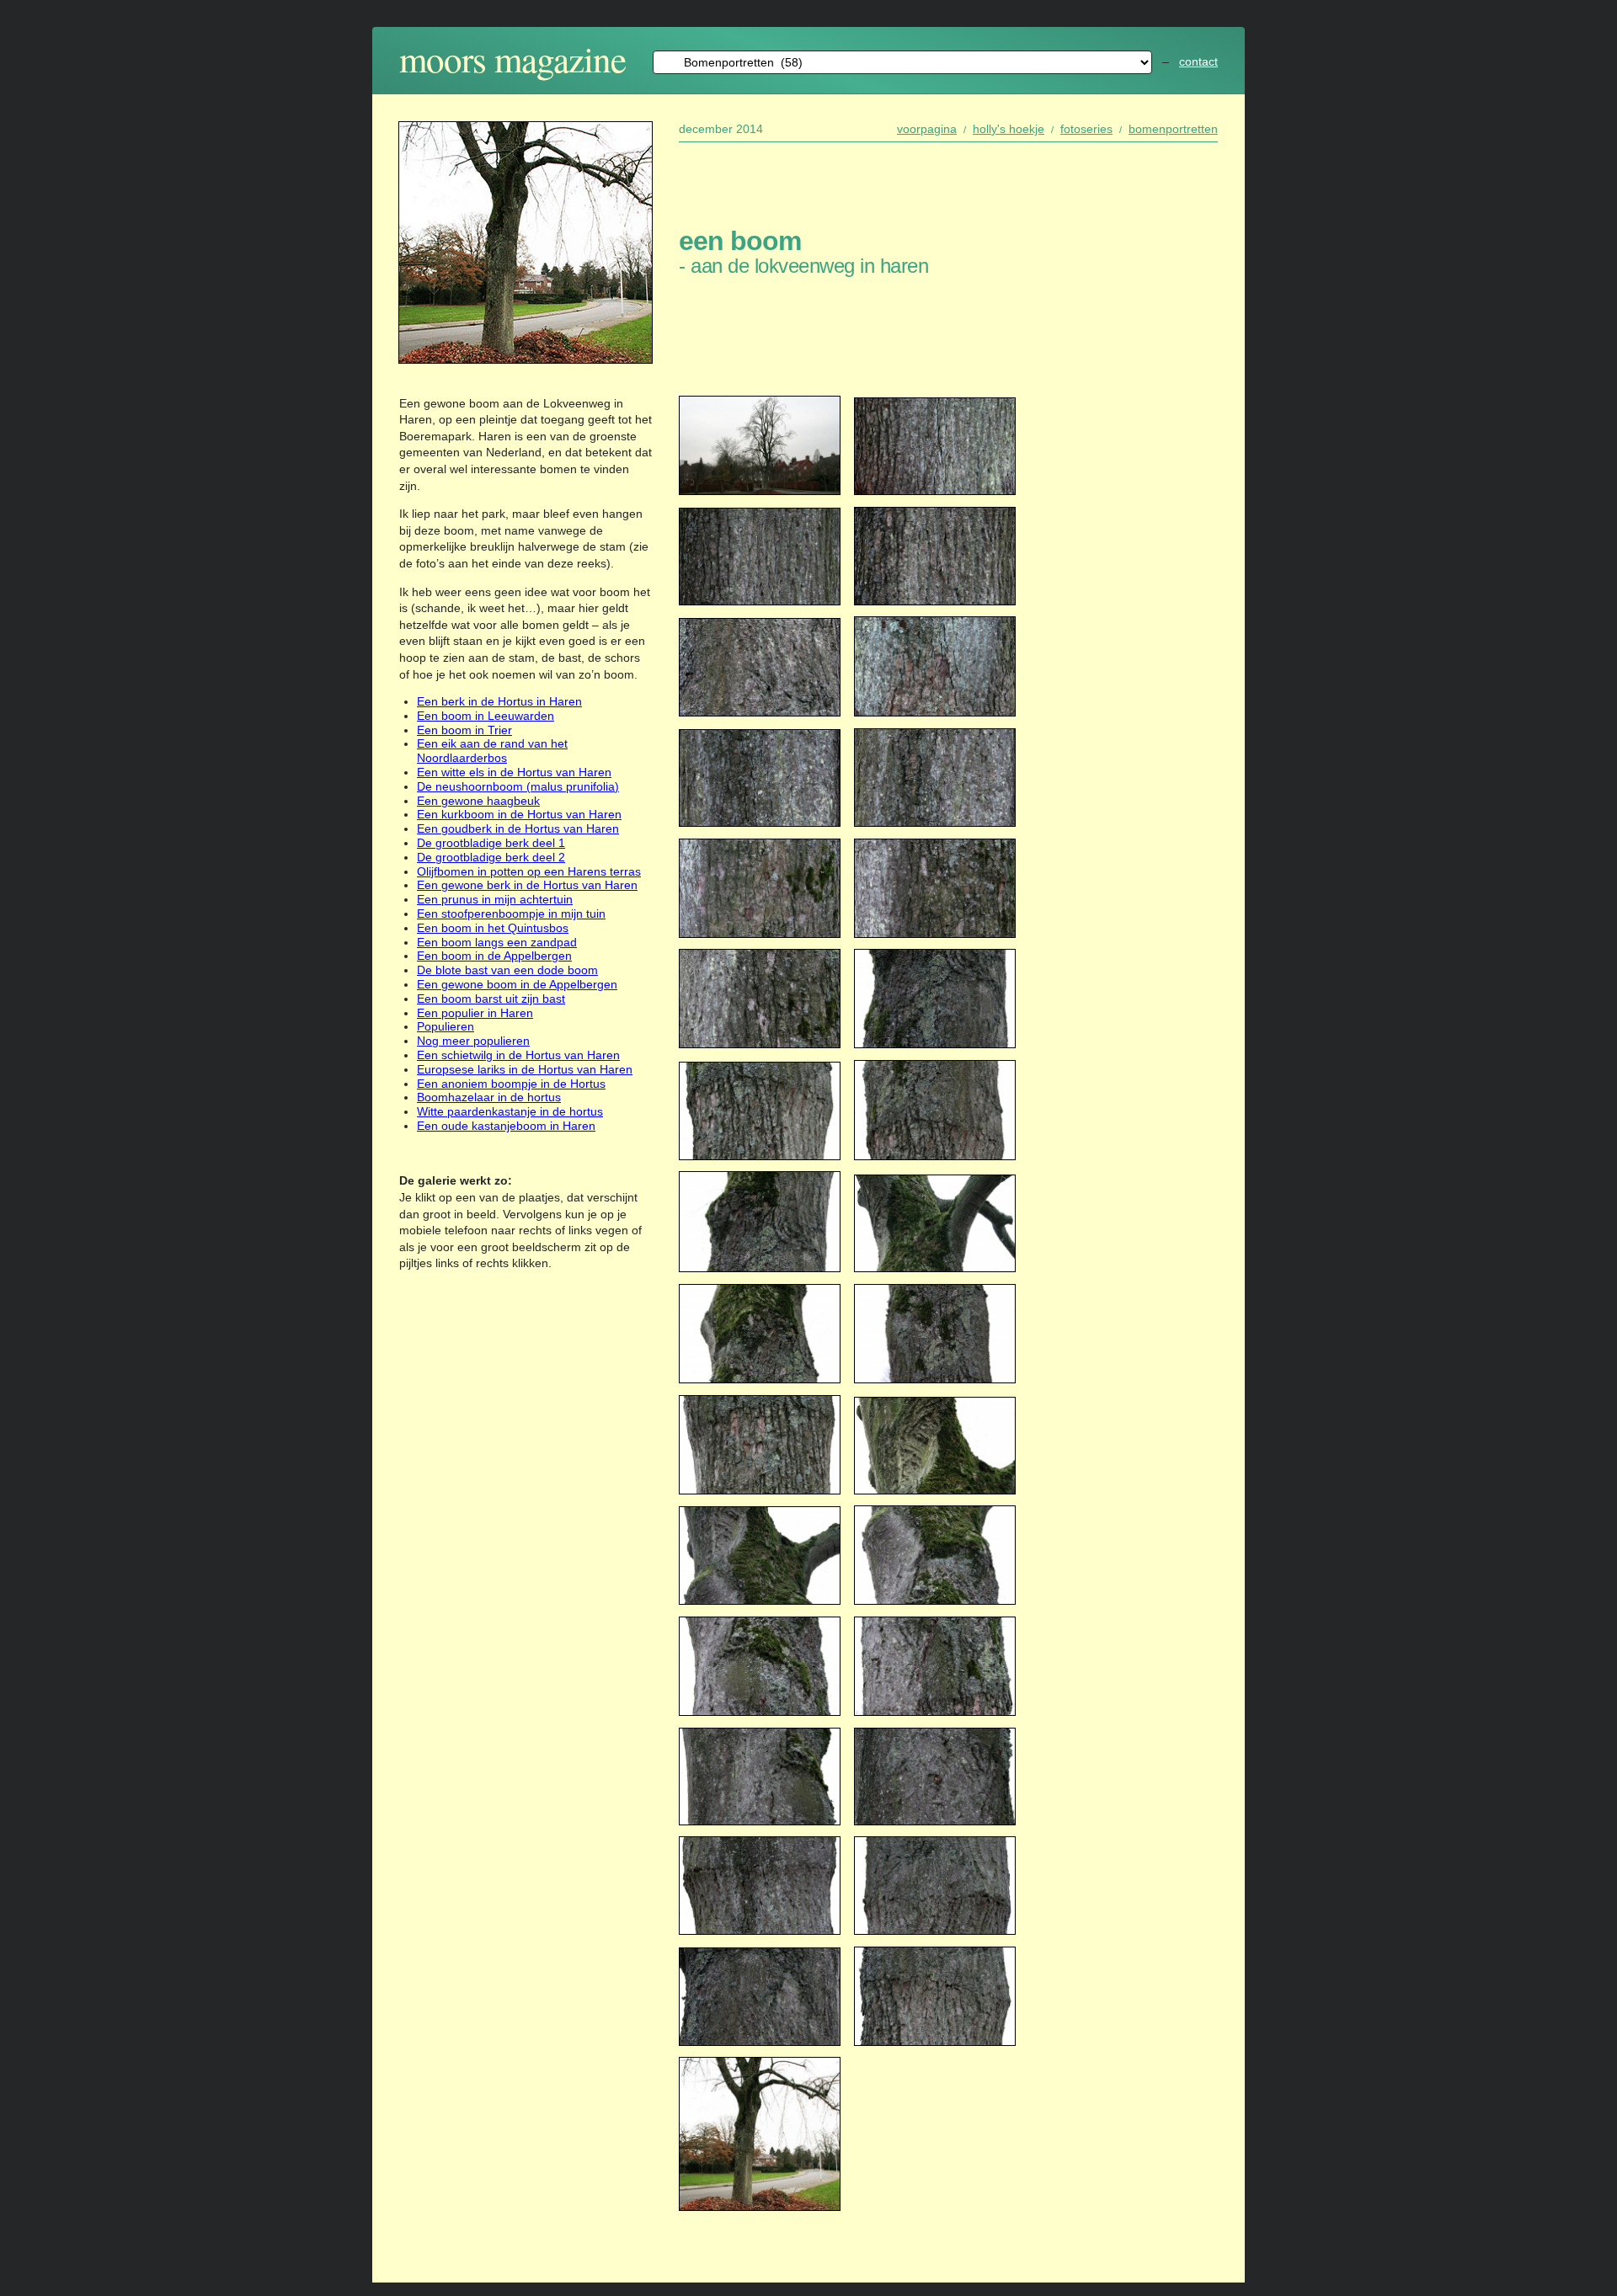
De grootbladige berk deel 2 (491, 857)
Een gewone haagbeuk (478, 801)
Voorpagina (927, 129)
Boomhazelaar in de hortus (489, 1097)
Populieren (446, 1026)
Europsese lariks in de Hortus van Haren (525, 1069)
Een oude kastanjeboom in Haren (506, 1126)
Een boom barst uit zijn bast (491, 999)
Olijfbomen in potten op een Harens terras (529, 871)
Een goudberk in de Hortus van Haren (518, 828)
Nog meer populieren (473, 1041)
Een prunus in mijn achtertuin (495, 899)
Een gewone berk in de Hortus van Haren (527, 885)
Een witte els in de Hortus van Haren (514, 772)
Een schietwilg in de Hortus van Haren (518, 1055)
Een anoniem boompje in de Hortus (511, 1084)
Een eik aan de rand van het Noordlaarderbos (492, 751)
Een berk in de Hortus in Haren (499, 701)
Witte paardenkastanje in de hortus (510, 1111)
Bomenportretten (1173, 129)
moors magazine (512, 59)
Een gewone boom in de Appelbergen (517, 984)
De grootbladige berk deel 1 (491, 843)
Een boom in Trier (464, 730)
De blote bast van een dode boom (507, 970)
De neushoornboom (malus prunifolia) (518, 786)
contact (1198, 61)
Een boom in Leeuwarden (486, 716)
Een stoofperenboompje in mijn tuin (511, 914)
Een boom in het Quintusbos (493, 928)
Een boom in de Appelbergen (494, 956)
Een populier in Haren (475, 1013)
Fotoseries (1086, 129)
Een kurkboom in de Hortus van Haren (519, 814)
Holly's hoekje (1009, 129)
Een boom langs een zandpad (497, 942)
